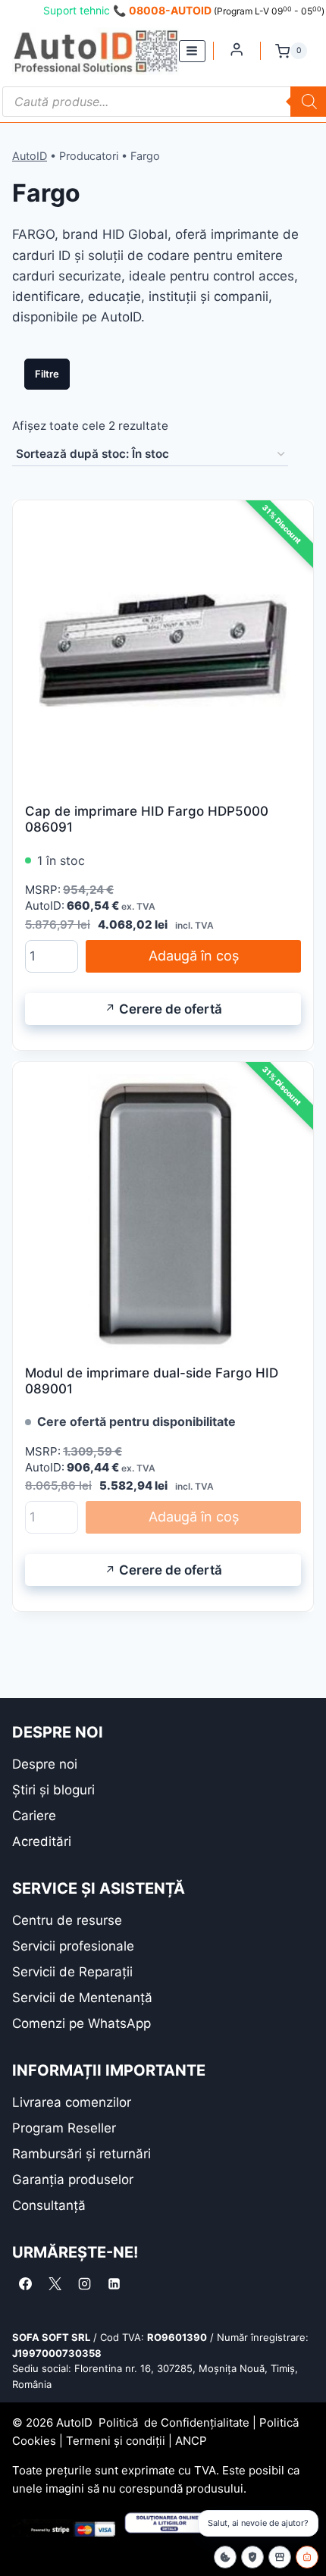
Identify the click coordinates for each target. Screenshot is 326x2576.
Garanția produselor (73, 2180)
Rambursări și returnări (81, 2154)
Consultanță (49, 2205)
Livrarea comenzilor (72, 2102)
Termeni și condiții (116, 2441)
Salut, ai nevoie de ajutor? (258, 2523)
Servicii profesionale (73, 1946)
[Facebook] (25, 2284)
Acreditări (42, 1841)
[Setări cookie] (225, 2557)
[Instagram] (84, 2284)
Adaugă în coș (194, 956)
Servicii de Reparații (72, 1972)
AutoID (30, 156)
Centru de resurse (67, 1920)
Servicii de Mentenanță (82, 1998)
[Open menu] (192, 51)
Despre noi (45, 1764)
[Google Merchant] (280, 2557)
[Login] (237, 49)
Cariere (34, 1816)
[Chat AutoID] (307, 2557)
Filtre (47, 374)
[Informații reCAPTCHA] (252, 2557)
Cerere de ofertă (171, 1009)
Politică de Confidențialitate (174, 2422)
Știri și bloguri (53, 1790)
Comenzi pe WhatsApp (81, 2023)
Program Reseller (64, 2128)
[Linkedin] (114, 2284)
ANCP (191, 2441)
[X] (55, 2284)
